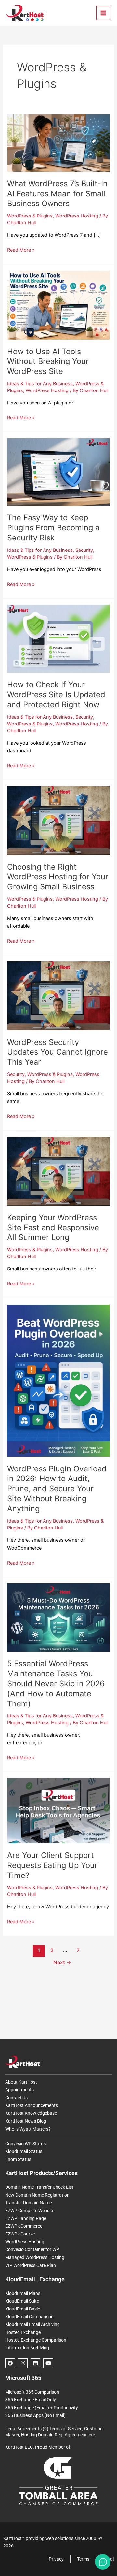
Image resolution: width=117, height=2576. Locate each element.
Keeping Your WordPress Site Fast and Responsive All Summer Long (53, 1227)
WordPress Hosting (77, 216)
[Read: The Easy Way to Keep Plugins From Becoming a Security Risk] (58, 472)
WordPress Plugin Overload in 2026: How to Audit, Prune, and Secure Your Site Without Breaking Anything (57, 1489)
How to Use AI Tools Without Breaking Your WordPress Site (48, 361)
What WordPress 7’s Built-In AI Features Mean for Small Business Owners (57, 194)
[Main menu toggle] (103, 13)
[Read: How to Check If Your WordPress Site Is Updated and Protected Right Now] (58, 638)
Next (62, 1962)
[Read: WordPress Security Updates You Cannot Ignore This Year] (58, 996)
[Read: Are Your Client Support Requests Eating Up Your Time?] (58, 1811)
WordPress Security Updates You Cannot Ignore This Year (58, 1052)
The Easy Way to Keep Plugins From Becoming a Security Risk (53, 528)
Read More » (21, 249)
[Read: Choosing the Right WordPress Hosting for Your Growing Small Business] (58, 820)
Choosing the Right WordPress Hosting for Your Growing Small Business (58, 877)
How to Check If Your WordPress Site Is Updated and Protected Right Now (56, 694)
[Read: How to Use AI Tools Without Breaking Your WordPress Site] (58, 305)
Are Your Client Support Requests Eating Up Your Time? (52, 1865)
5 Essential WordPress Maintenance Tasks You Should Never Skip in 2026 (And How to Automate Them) (56, 1683)
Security (84, 550)
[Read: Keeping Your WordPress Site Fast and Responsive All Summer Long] (58, 1171)
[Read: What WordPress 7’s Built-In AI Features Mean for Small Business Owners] (58, 142)
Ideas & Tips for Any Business (40, 384)
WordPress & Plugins (30, 216)
